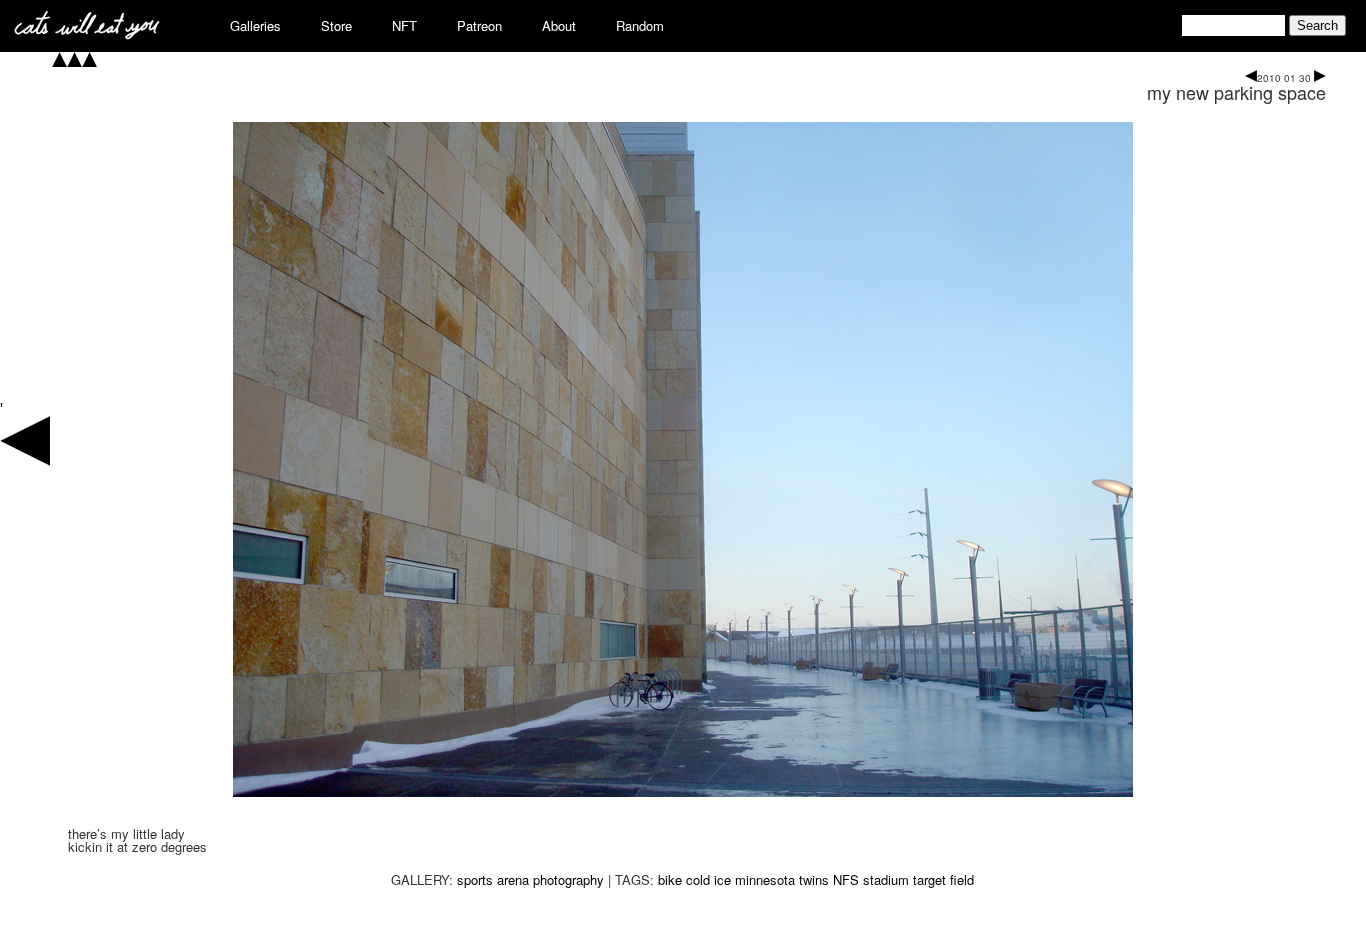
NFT (404, 25)
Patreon (479, 25)
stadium (886, 879)
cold (698, 879)
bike (670, 879)
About (559, 25)
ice (722, 879)
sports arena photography (530, 879)
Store (336, 25)
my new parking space (1236, 92)
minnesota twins (782, 879)
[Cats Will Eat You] (87, 33)
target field (943, 879)
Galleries (255, 25)
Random (640, 25)
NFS (846, 879)
